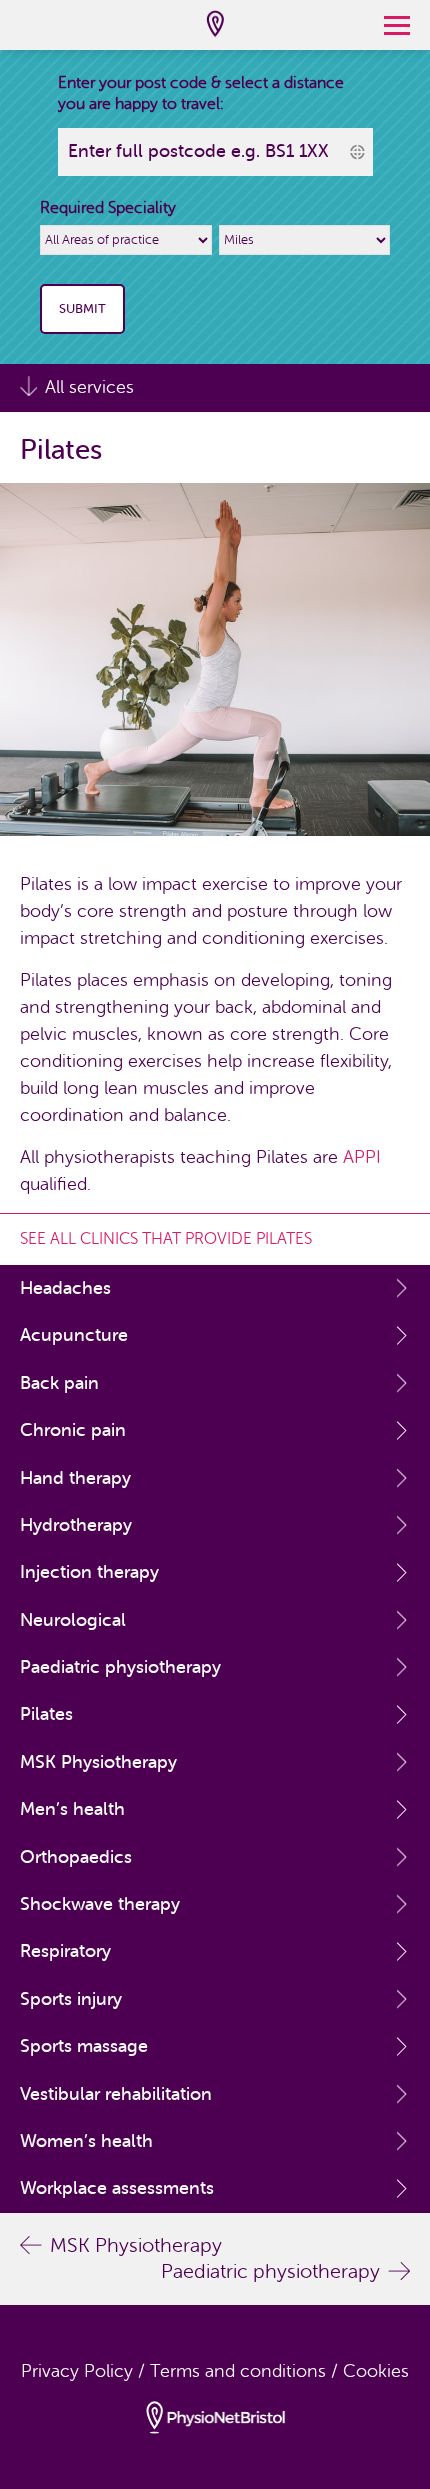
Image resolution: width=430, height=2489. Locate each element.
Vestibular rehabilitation (116, 2094)
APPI (362, 1157)
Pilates (46, 1714)
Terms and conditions (238, 2371)
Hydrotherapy (76, 1525)
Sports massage (84, 2046)
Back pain (59, 1383)
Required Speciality (108, 208)
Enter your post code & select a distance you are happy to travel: (201, 93)
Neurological (73, 1620)
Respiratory (65, 1951)
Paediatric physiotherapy (120, 1667)
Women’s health (86, 2141)
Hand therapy (75, 1478)
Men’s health (72, 1809)
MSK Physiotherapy (98, 1762)
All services (89, 387)
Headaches (65, 1288)
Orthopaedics (76, 1857)
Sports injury (71, 1999)
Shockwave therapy (100, 1904)
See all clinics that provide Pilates (166, 1239)
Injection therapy (89, 1572)
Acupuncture (74, 1335)
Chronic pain (73, 1430)
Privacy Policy (77, 2371)
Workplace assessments (117, 2188)
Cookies (376, 2371)
